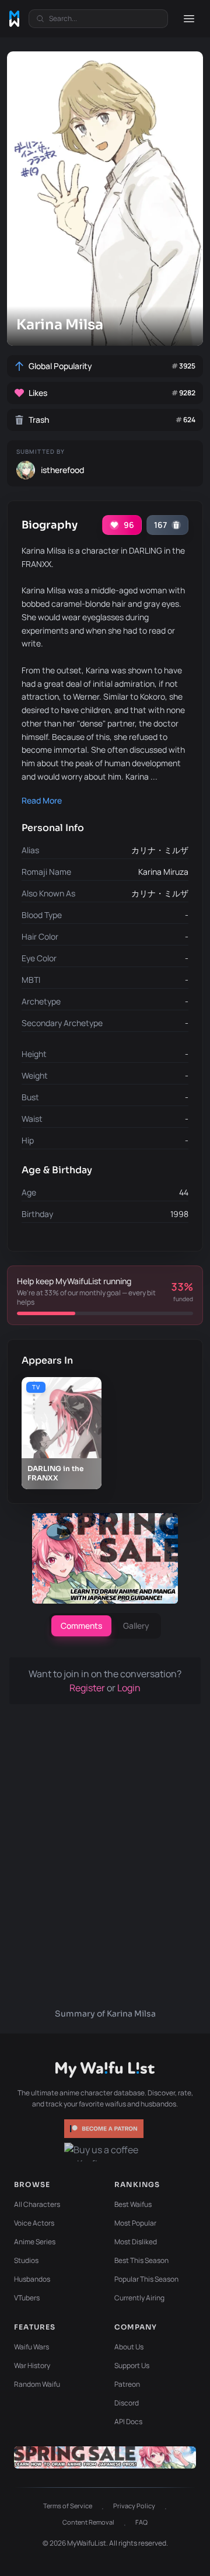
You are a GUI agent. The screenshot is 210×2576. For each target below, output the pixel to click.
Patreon (127, 2384)
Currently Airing (139, 2298)
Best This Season (141, 2260)
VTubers (27, 2298)
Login (129, 1688)
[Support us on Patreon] (105, 2129)
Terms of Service (68, 2506)
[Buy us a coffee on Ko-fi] (105, 2152)
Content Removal (88, 2522)
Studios (26, 2260)
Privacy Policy (134, 2506)
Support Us (132, 2365)
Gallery (136, 1626)
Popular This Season (146, 2279)
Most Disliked (136, 2242)
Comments (81, 1626)
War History (32, 2365)
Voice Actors (34, 2223)
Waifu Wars (32, 2347)
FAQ (141, 2522)
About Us (129, 2347)
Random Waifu (37, 2384)
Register (88, 1688)
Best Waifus (133, 2204)
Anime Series (35, 2242)
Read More (42, 800)
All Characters (37, 2204)
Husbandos (32, 2279)
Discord (127, 2403)
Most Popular (135, 2223)
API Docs (128, 2422)
